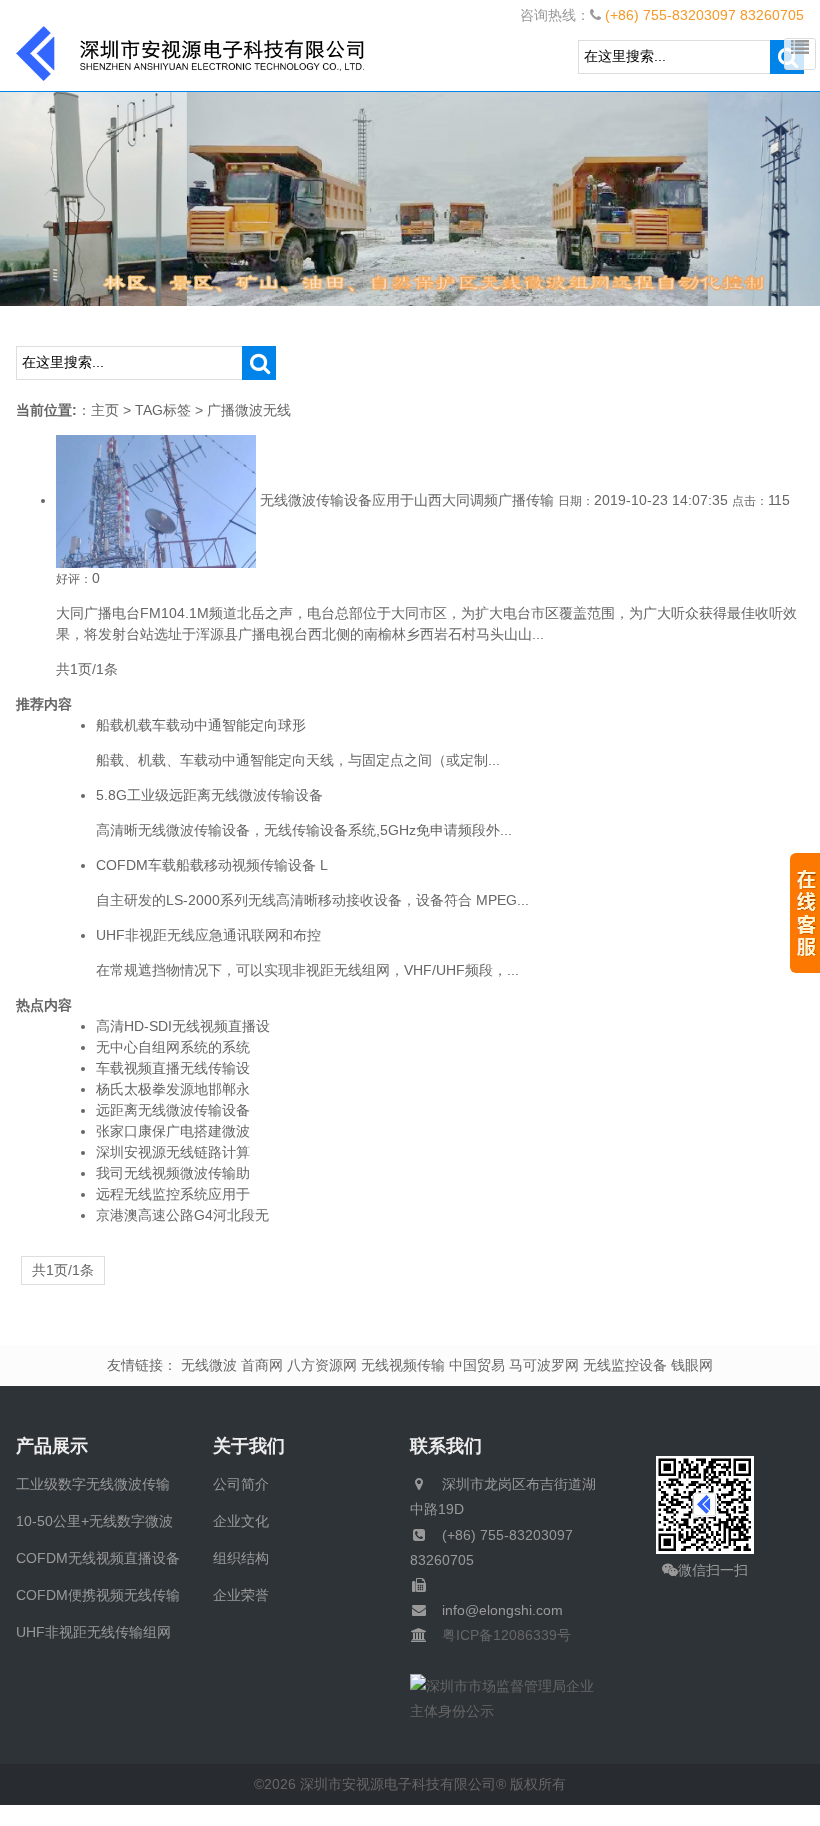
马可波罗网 (544, 1365)
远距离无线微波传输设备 (173, 1110)
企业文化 (241, 1521)
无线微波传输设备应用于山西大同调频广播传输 (407, 500)
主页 (105, 410)
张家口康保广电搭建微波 (173, 1131)
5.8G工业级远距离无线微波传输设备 (209, 795)
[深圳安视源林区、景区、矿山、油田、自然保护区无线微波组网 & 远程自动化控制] (410, 198)
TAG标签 (163, 410)
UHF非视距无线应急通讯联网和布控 (208, 935)
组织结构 (241, 1558)
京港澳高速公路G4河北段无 (182, 1215)
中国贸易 (477, 1365)
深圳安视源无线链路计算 (173, 1152)
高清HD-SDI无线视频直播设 (183, 1026)
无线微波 (209, 1365)
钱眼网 (692, 1365)
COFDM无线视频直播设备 (98, 1558)
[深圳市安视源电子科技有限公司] (191, 52)
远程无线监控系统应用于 (173, 1194)
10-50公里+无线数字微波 (94, 1521)
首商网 (262, 1365)
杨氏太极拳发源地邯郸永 (173, 1089)
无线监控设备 (625, 1365)
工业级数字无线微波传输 (93, 1484)
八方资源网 (322, 1365)
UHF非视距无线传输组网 (93, 1632)
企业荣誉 (241, 1595)
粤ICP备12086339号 (499, 1635)
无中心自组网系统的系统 (173, 1047)
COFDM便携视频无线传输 (98, 1595)
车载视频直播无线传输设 (173, 1068)
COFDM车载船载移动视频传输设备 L (212, 865)
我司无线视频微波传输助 (173, 1173)
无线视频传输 (403, 1365)
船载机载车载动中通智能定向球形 (201, 725)
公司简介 (241, 1484)
